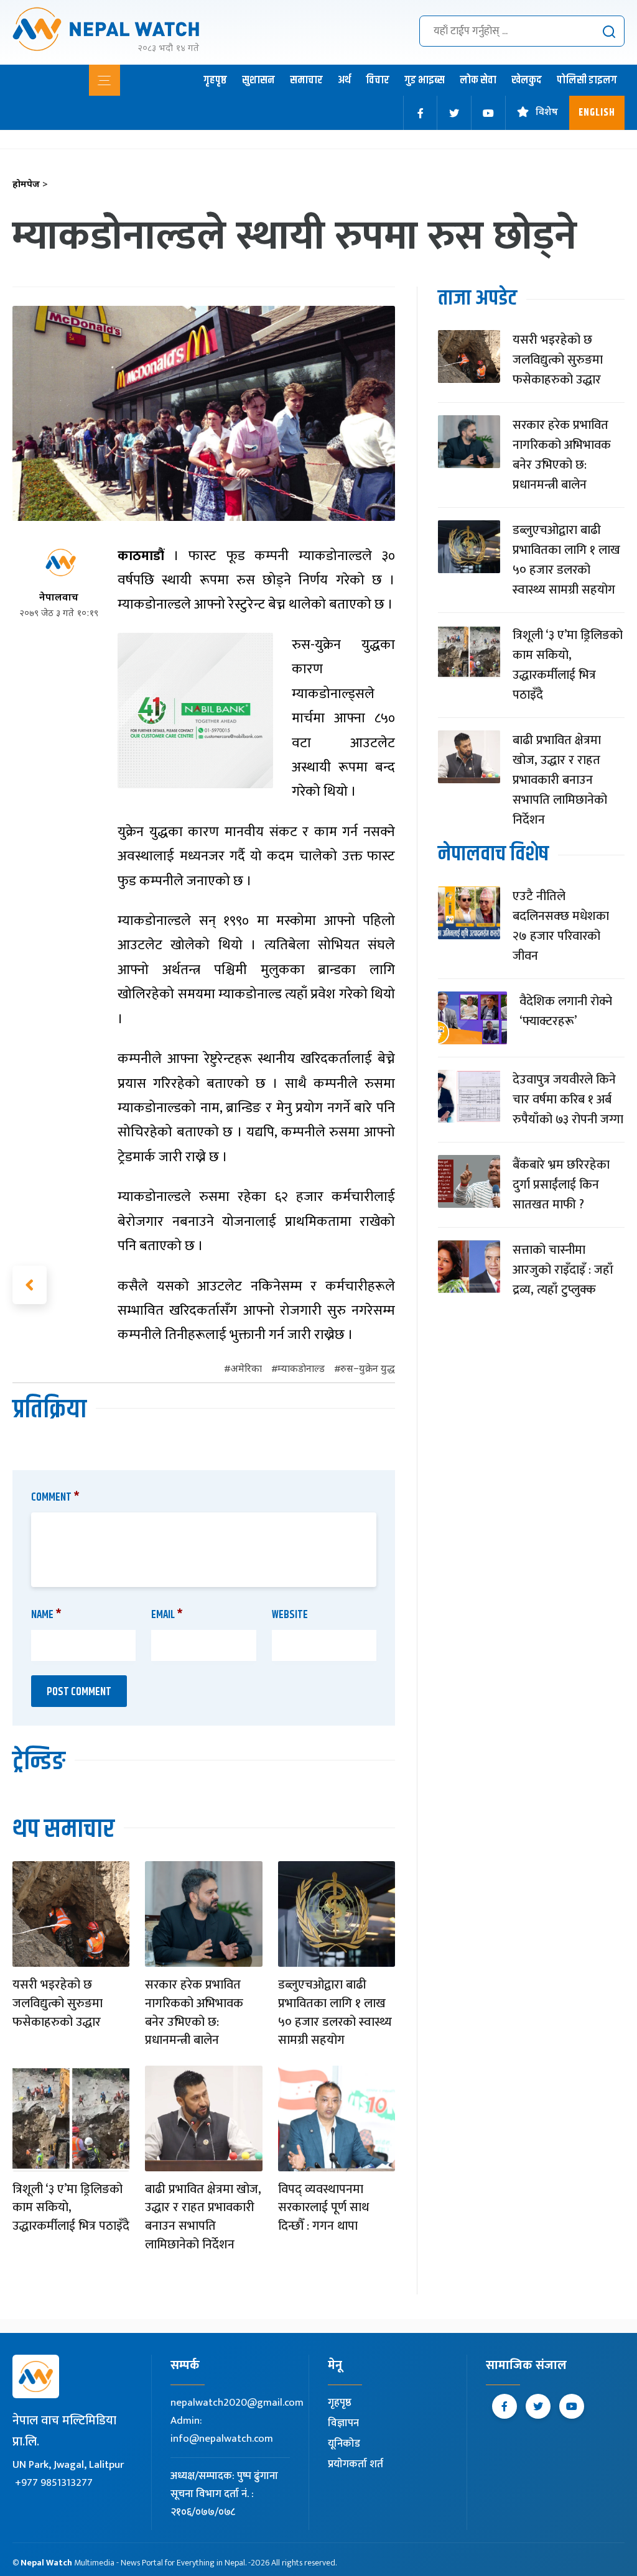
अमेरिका (246, 1370)
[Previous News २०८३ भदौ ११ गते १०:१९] (30, 1285)
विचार (378, 80)
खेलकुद (527, 80)
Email (167, 1615)
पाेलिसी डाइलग (587, 80)
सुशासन (258, 80)
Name (46, 1615)
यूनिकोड (344, 2444)
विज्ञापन (343, 2423)
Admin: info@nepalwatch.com (222, 2430)
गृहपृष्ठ (215, 80)
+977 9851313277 (54, 2483)
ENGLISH (597, 113)
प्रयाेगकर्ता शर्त (356, 2464)
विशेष (547, 113)
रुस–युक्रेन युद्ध (368, 1370)
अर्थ (344, 80)
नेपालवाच (59, 598)
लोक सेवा (478, 80)
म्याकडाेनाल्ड (301, 1370)
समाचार (306, 80)
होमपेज (30, 185)
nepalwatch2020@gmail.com (237, 2403)
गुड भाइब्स (425, 80)
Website (290, 1615)
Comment (55, 1497)
